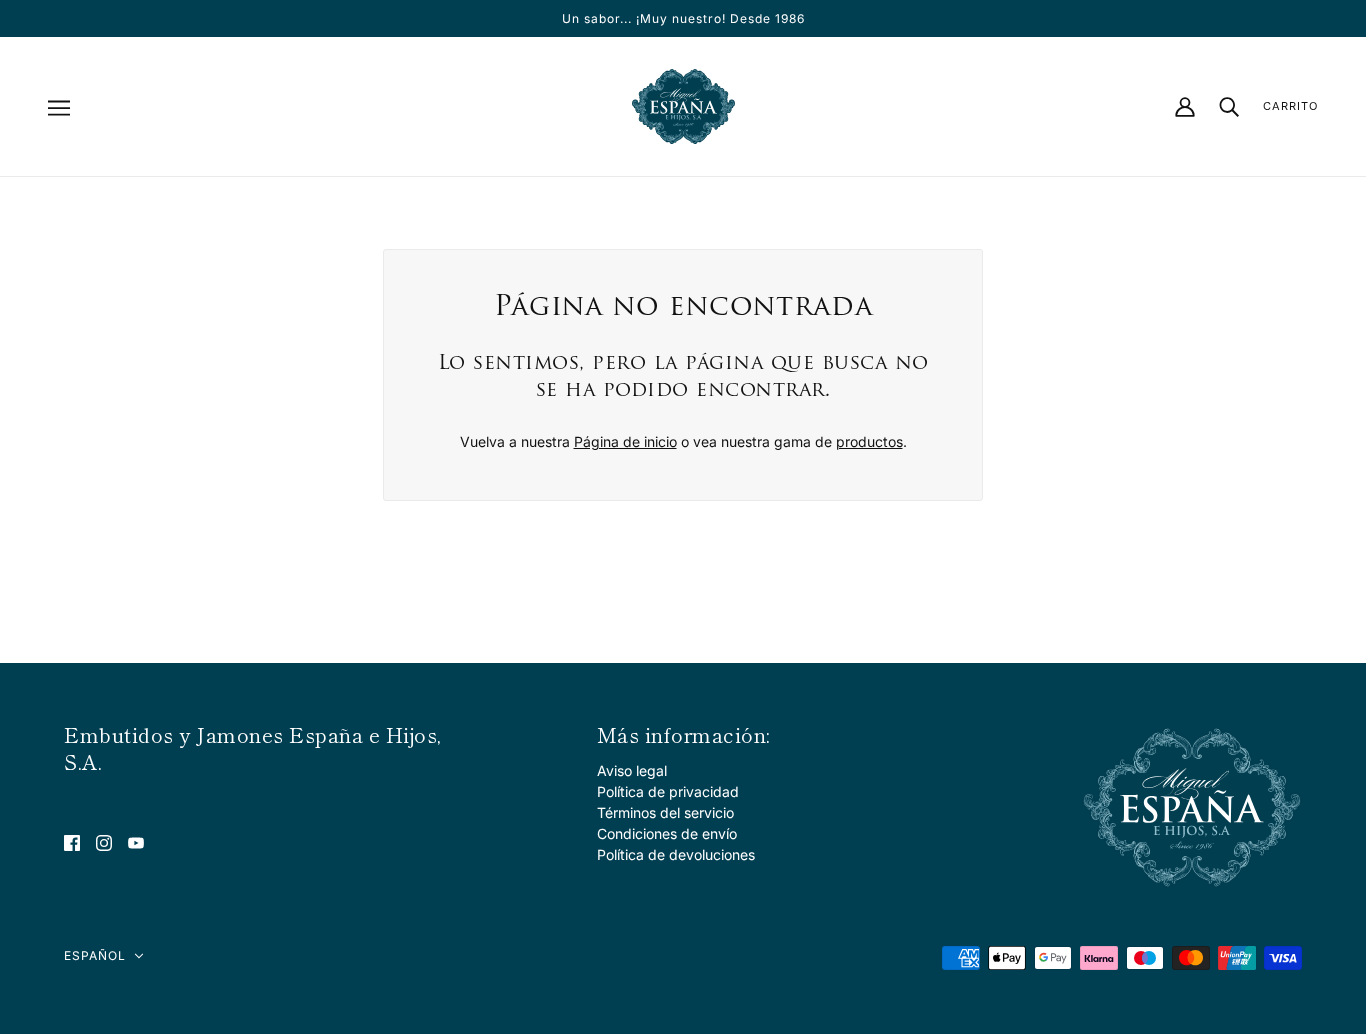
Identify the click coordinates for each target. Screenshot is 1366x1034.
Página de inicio (625, 441)
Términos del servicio (665, 812)
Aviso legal (632, 770)
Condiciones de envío (667, 833)
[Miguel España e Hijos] (683, 106)
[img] (72, 841)
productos (869, 441)
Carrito (1290, 106)
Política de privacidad (668, 791)
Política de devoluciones (676, 854)
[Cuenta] (1185, 107)
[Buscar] (1229, 106)
